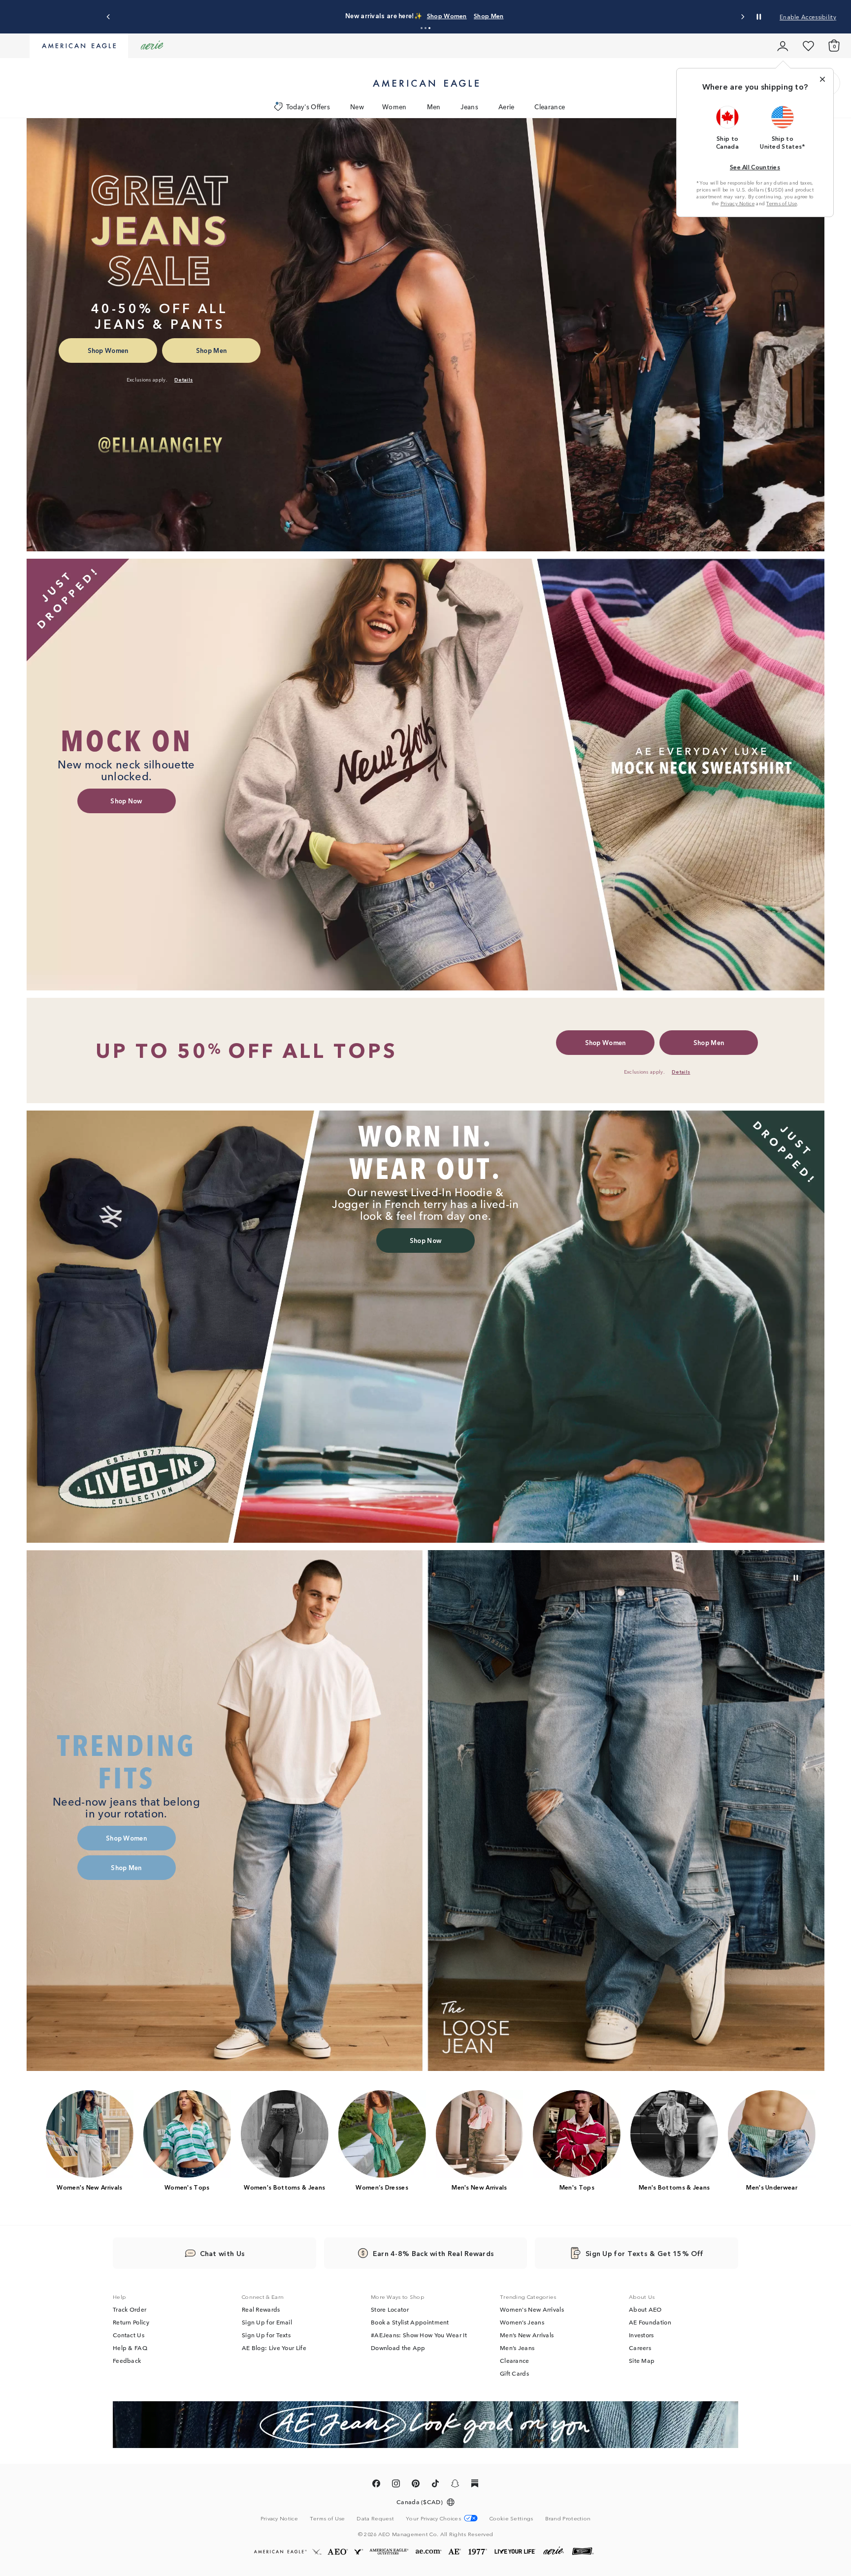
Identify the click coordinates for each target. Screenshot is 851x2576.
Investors (641, 2335)
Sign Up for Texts (266, 2335)
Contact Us (129, 2335)
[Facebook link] (376, 2486)
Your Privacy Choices (433, 2519)
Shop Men (474, 16)
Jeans (469, 107)
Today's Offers (308, 107)
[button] (422, 28)
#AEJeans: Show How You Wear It (419, 2335)
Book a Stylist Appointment (410, 2322)
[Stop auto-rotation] (759, 17)
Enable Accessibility (808, 16)
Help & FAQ (130, 2348)
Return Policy (131, 2322)
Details (506, 16)
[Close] (822, 79)
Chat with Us (223, 2254)
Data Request (375, 2519)
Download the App (398, 2348)
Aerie (507, 107)
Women (394, 107)
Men (434, 107)
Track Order (130, 2310)
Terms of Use (782, 203)
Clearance (550, 107)
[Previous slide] (109, 17)
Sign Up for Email (267, 2322)
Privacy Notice (737, 203)
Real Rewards (261, 2310)
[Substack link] (475, 2486)
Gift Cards (514, 2374)
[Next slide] (742, 17)
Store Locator (390, 2310)
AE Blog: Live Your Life (274, 2348)
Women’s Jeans (522, 2322)
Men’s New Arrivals (527, 2335)
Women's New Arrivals (532, 2310)
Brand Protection (568, 2519)
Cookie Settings (511, 2519)
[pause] (796, 1578)
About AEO (645, 2310)
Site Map (642, 2361)
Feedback (127, 2361)
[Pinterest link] (416, 2486)
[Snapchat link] (455, 2486)
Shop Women (432, 16)
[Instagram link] (396, 2486)
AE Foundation (650, 2322)
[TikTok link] (435, 2486)
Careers (640, 2348)
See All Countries (755, 167)
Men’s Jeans (517, 2348)
